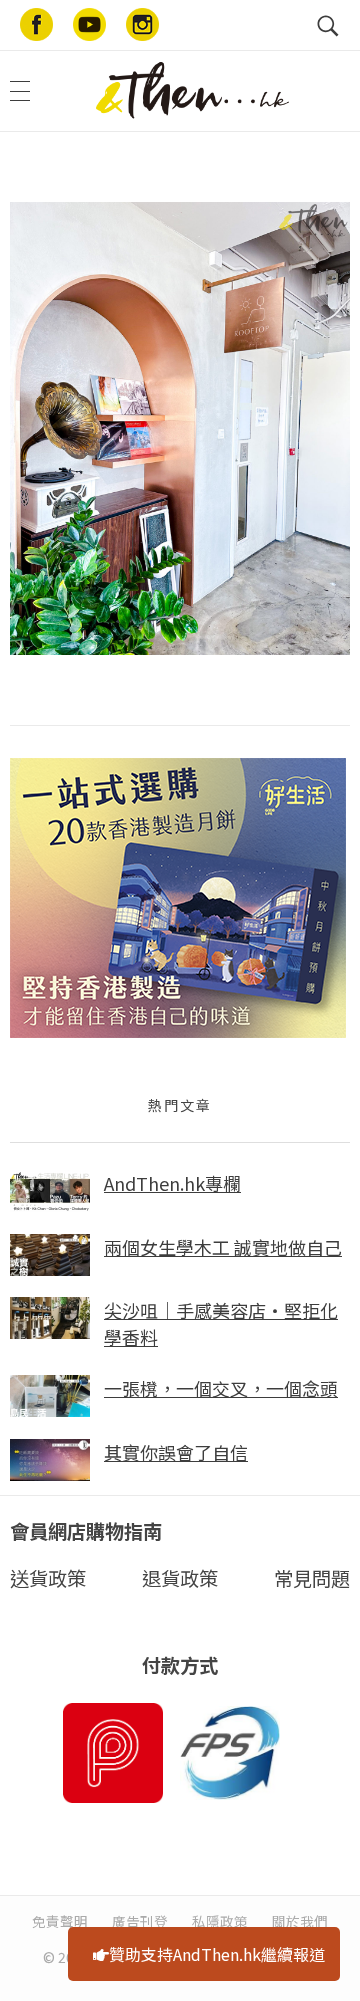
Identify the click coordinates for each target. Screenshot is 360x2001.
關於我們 (300, 1921)
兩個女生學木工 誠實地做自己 (223, 1247)
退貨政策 (180, 1578)
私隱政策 (220, 1921)
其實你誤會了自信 (176, 1452)
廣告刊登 (140, 1921)
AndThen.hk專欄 (172, 1183)
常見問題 (312, 1578)
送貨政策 (48, 1578)
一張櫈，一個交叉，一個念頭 (221, 1388)
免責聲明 (60, 1921)
